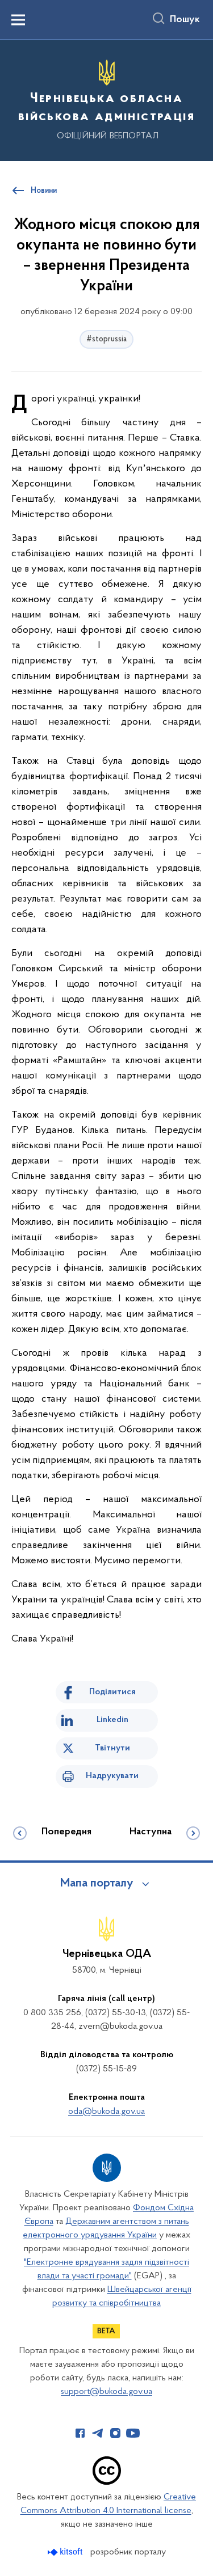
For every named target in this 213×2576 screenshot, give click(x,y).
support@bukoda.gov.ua (106, 2392)
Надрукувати (112, 1776)
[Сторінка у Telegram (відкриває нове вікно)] (98, 2433)
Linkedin (112, 1720)
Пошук (185, 20)
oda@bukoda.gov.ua (106, 2112)
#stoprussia (106, 339)
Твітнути (112, 1748)
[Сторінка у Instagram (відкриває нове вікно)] (115, 2433)
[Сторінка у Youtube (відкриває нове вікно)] (133, 2433)
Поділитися (112, 1692)
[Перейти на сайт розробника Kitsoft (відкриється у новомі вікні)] (66, 2552)
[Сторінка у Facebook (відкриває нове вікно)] (80, 2433)
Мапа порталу (97, 1884)
